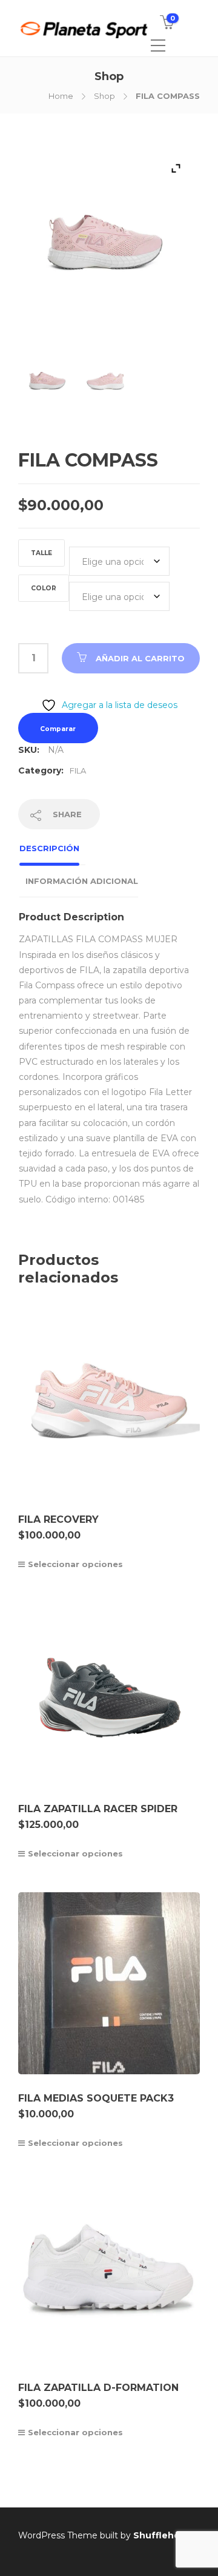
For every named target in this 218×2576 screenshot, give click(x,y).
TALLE (41, 553)
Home (61, 96)
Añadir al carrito (140, 658)
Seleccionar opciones (75, 1564)
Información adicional (82, 881)
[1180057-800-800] (48, 386)
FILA (78, 770)
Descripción (49, 848)
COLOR (44, 588)
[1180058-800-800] (106, 386)
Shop (104, 96)
